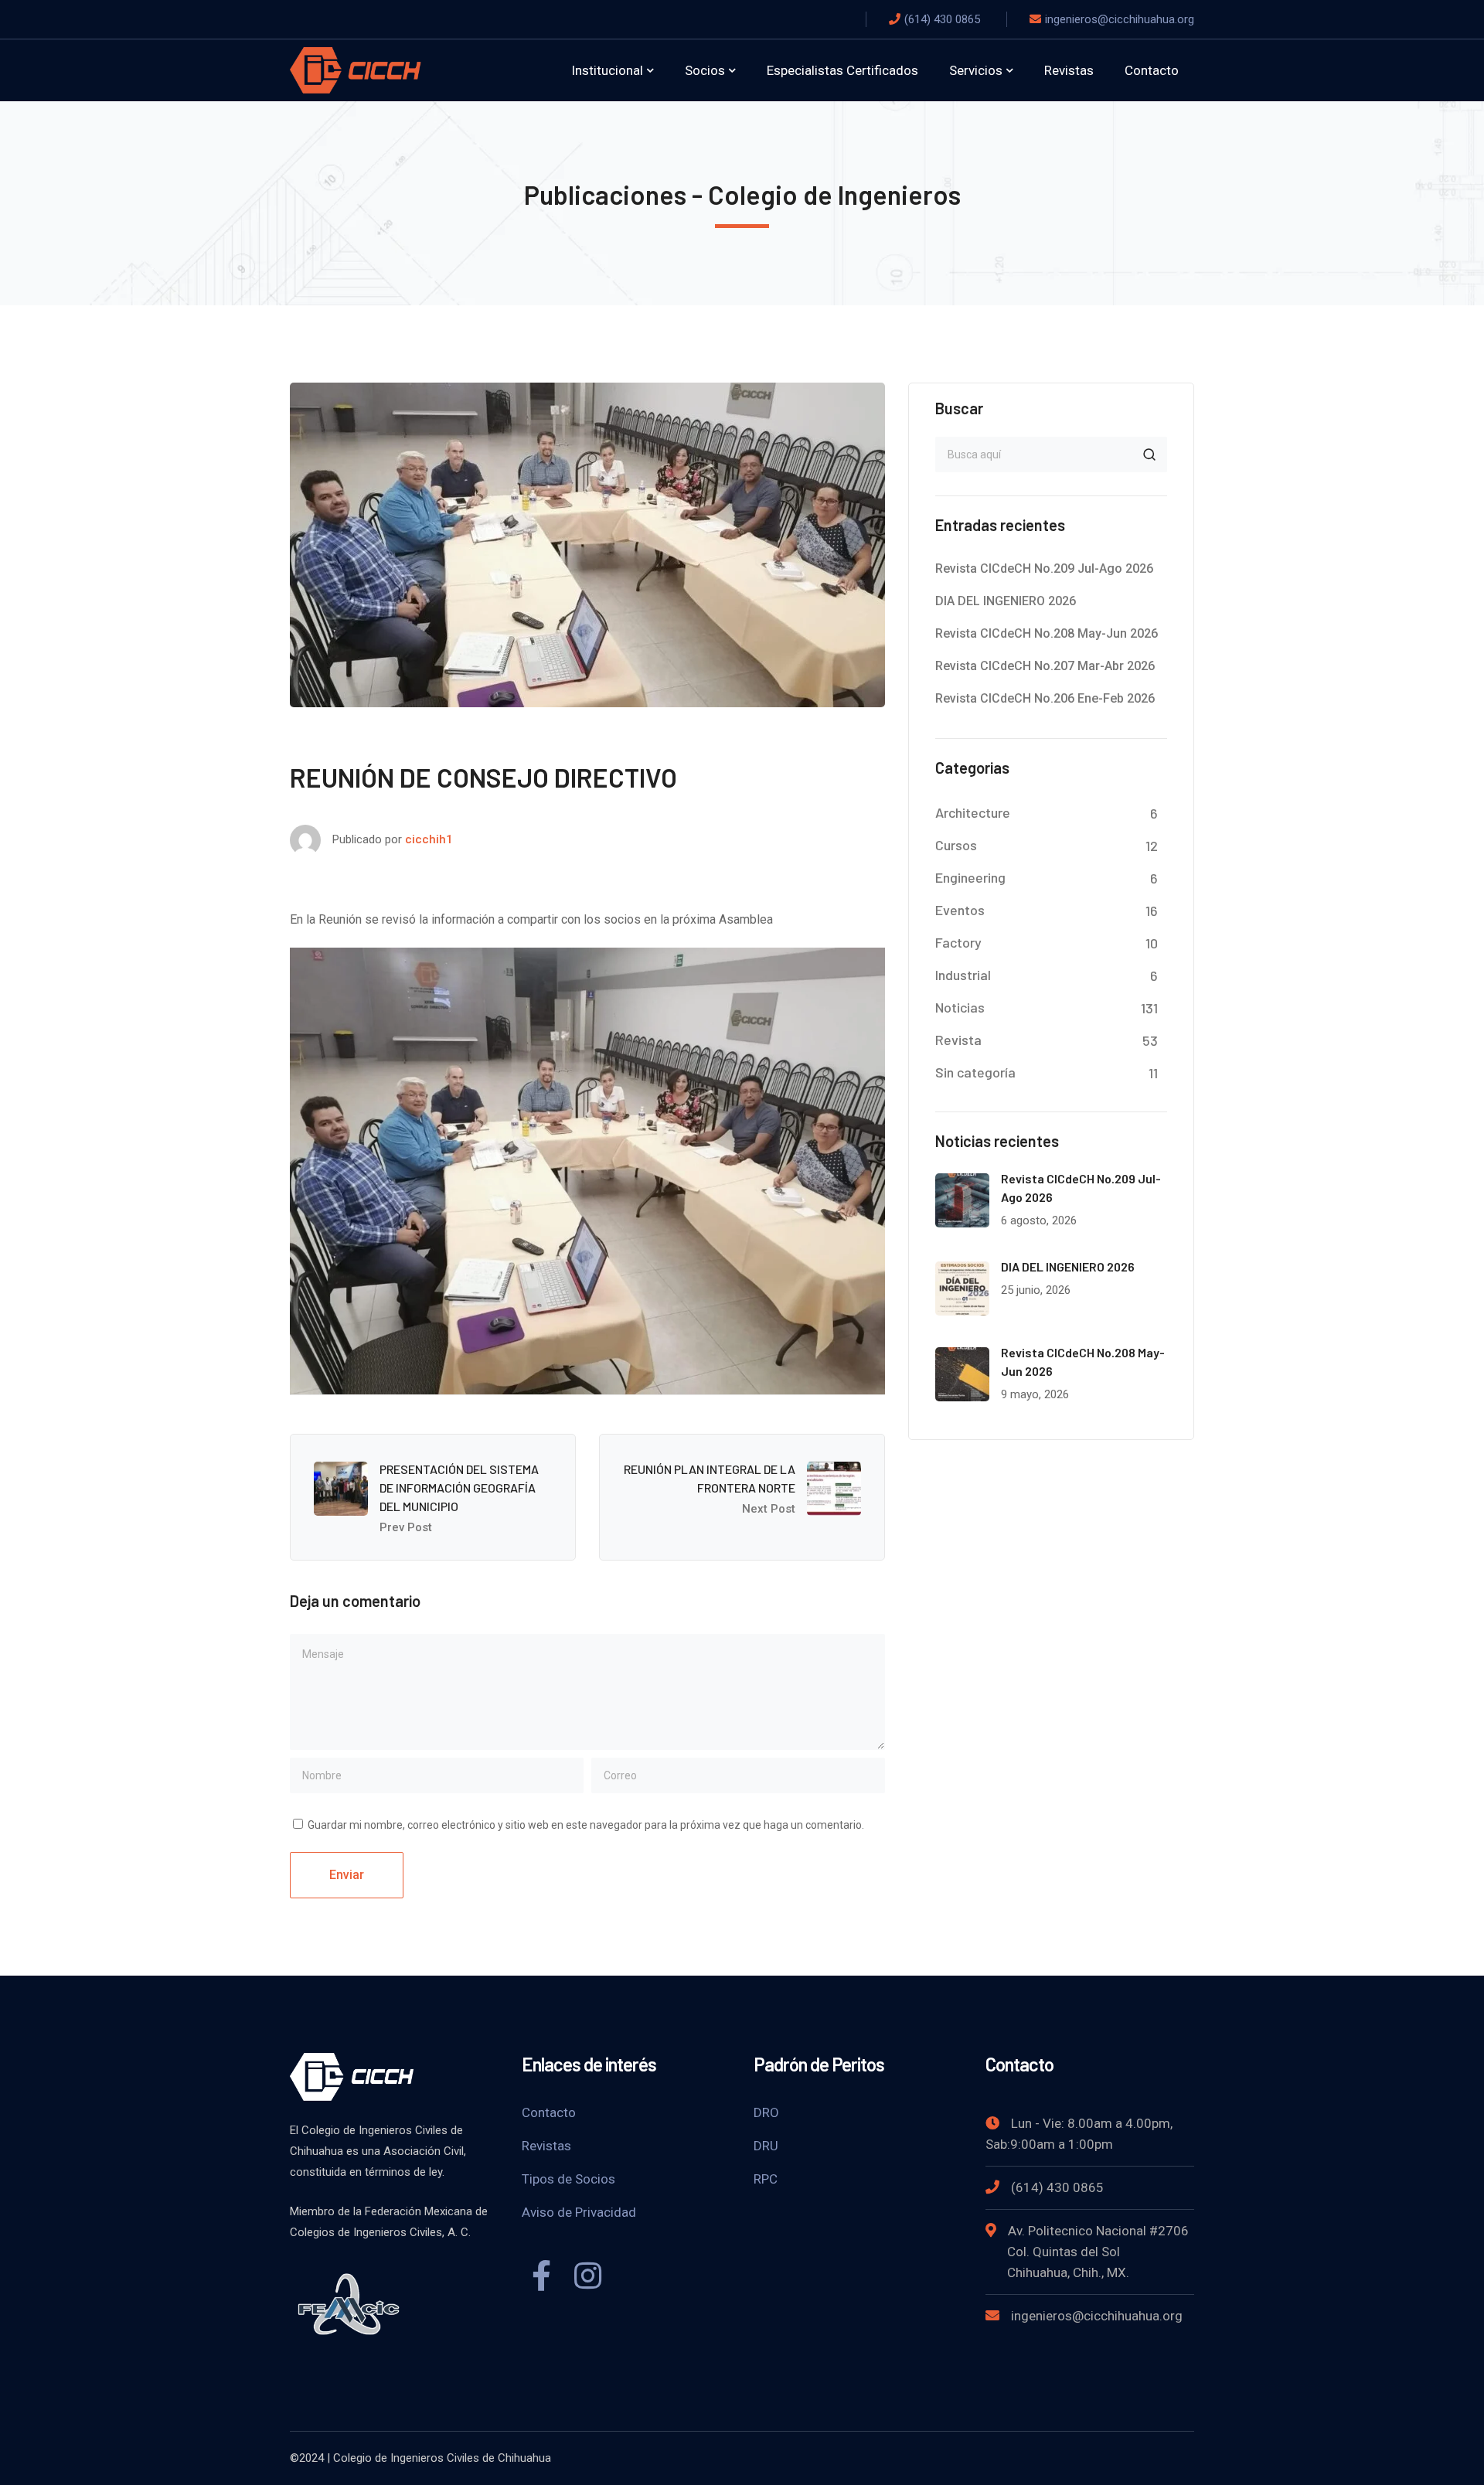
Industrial (963, 975)
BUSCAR (1149, 454)
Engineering (970, 877)
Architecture (973, 812)
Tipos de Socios (568, 2179)
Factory (958, 942)
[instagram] (587, 2278)
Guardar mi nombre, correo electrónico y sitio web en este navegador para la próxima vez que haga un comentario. (586, 1825)
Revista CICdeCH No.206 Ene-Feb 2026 (1045, 698)
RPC (766, 2179)
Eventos (960, 910)
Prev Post (406, 1527)
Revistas (546, 2146)
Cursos (956, 845)
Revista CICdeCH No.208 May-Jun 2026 (1047, 633)
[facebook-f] (541, 2278)
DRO (766, 2112)
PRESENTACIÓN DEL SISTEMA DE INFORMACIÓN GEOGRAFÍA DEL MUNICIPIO (459, 1488)
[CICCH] (356, 69)
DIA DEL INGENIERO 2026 (1006, 601)
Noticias (960, 1007)
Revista (958, 1040)
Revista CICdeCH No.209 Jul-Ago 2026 (1044, 568)
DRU (766, 2146)
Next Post (769, 1509)
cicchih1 (429, 839)
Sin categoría (975, 1072)
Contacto (549, 2112)
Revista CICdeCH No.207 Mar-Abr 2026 (1045, 666)
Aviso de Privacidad (579, 2212)
